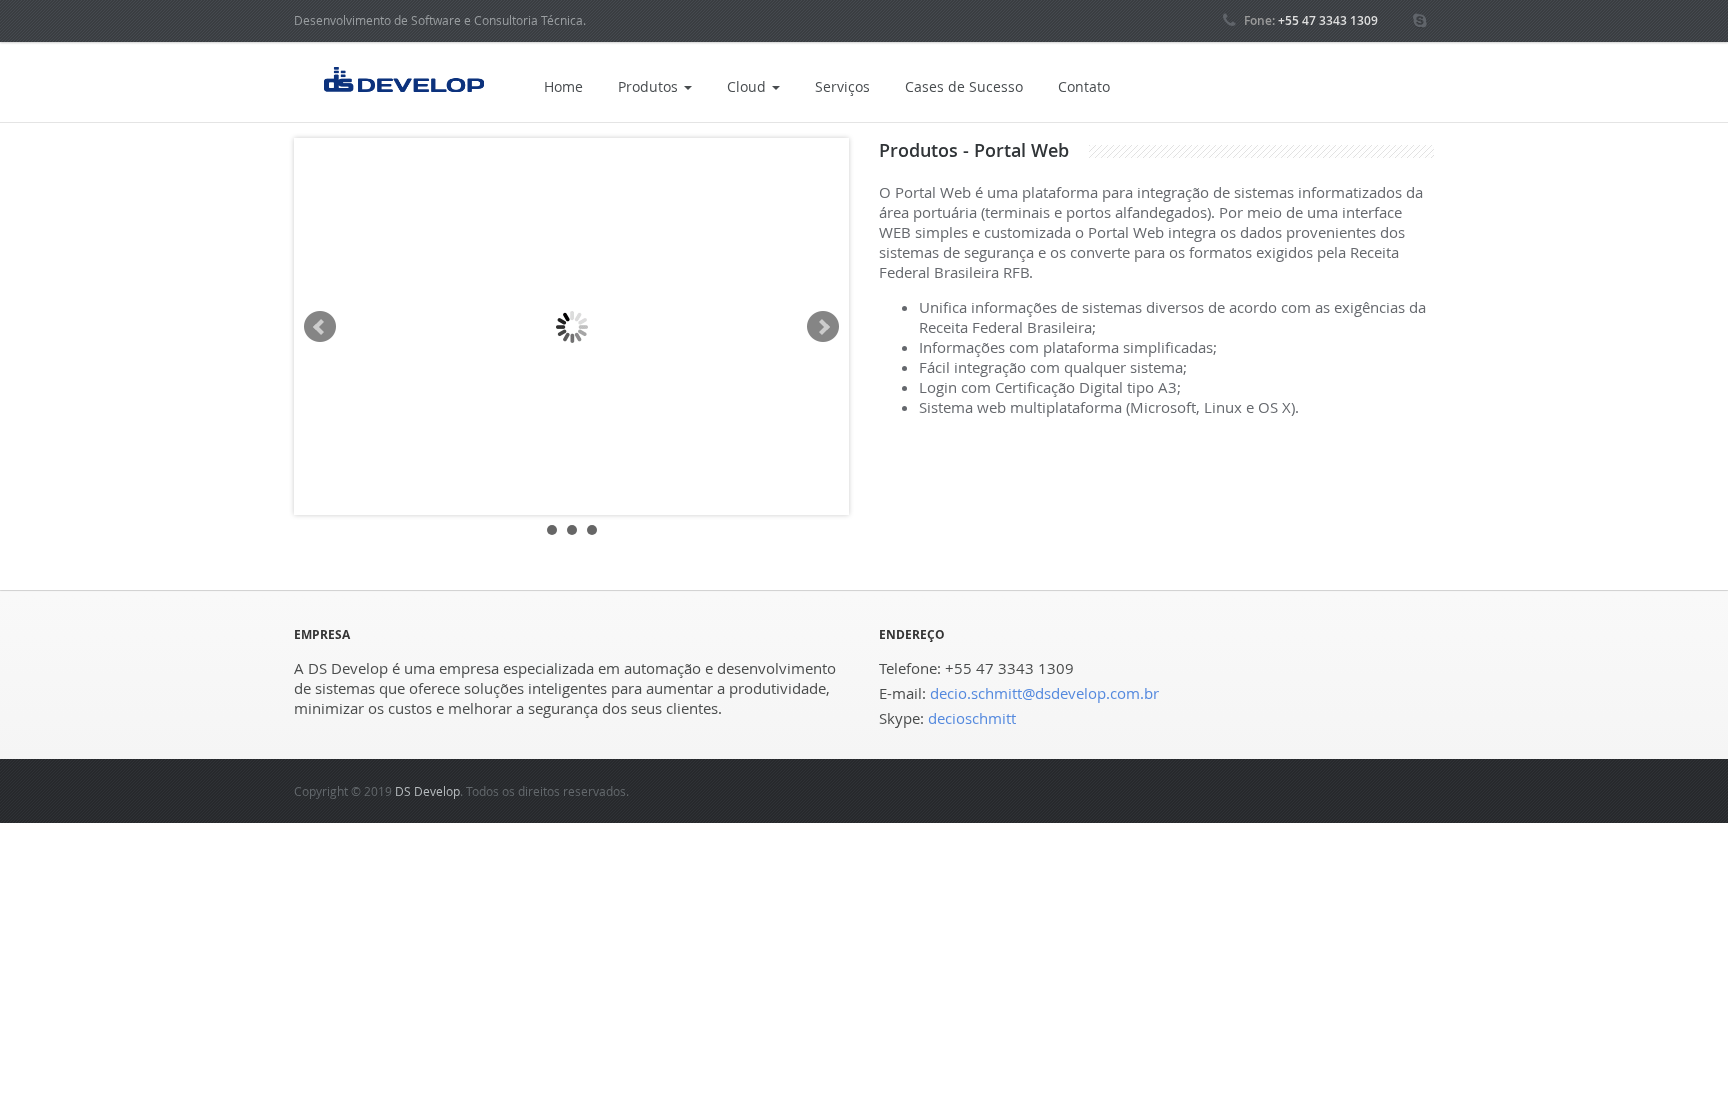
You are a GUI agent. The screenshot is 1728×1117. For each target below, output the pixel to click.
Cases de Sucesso (964, 86)
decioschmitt (972, 718)
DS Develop (427, 791)
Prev (320, 327)
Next (823, 327)
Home (563, 86)
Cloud (748, 86)
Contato (1084, 86)
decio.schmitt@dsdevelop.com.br (1044, 693)
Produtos (650, 86)
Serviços (842, 86)
